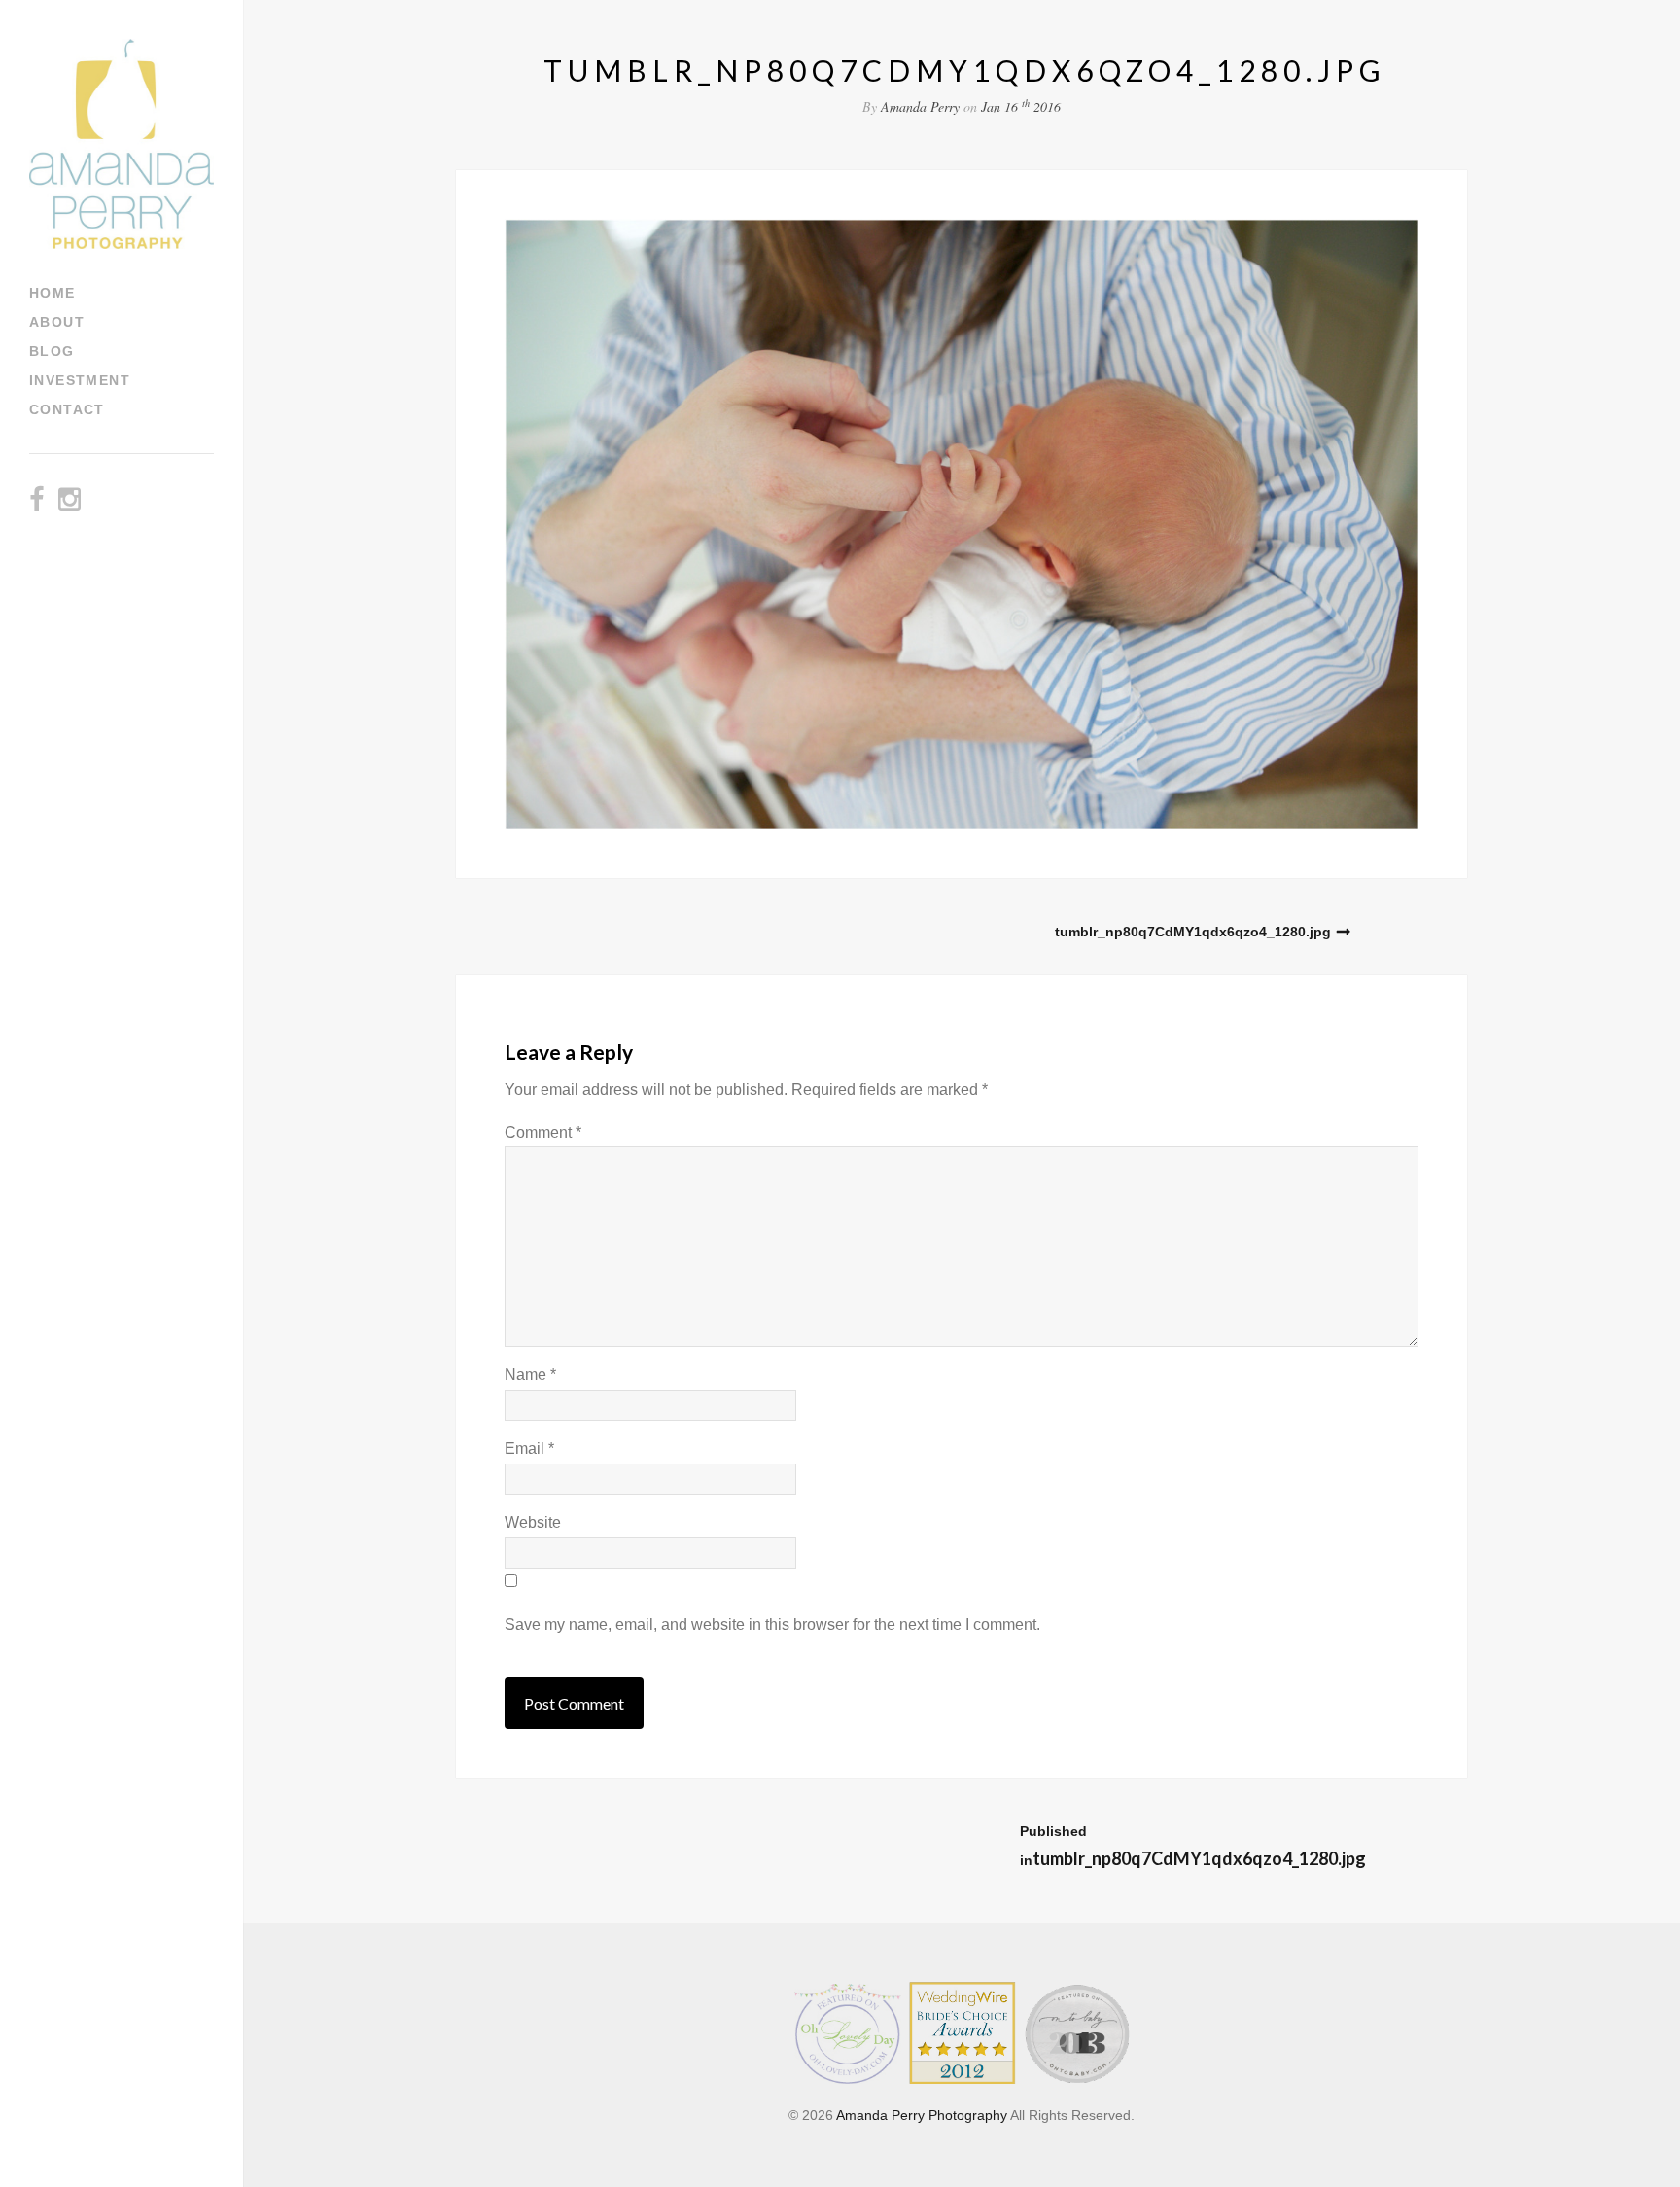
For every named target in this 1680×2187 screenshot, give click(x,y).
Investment (80, 380)
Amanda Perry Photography (922, 2115)
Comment (543, 1132)
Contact (67, 409)
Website (533, 1522)
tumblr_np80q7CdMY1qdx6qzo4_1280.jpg (1193, 932)
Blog (52, 351)
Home (52, 293)
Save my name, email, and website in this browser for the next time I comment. (772, 1624)
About (57, 322)
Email (529, 1448)
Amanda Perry (920, 106)
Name (530, 1375)
